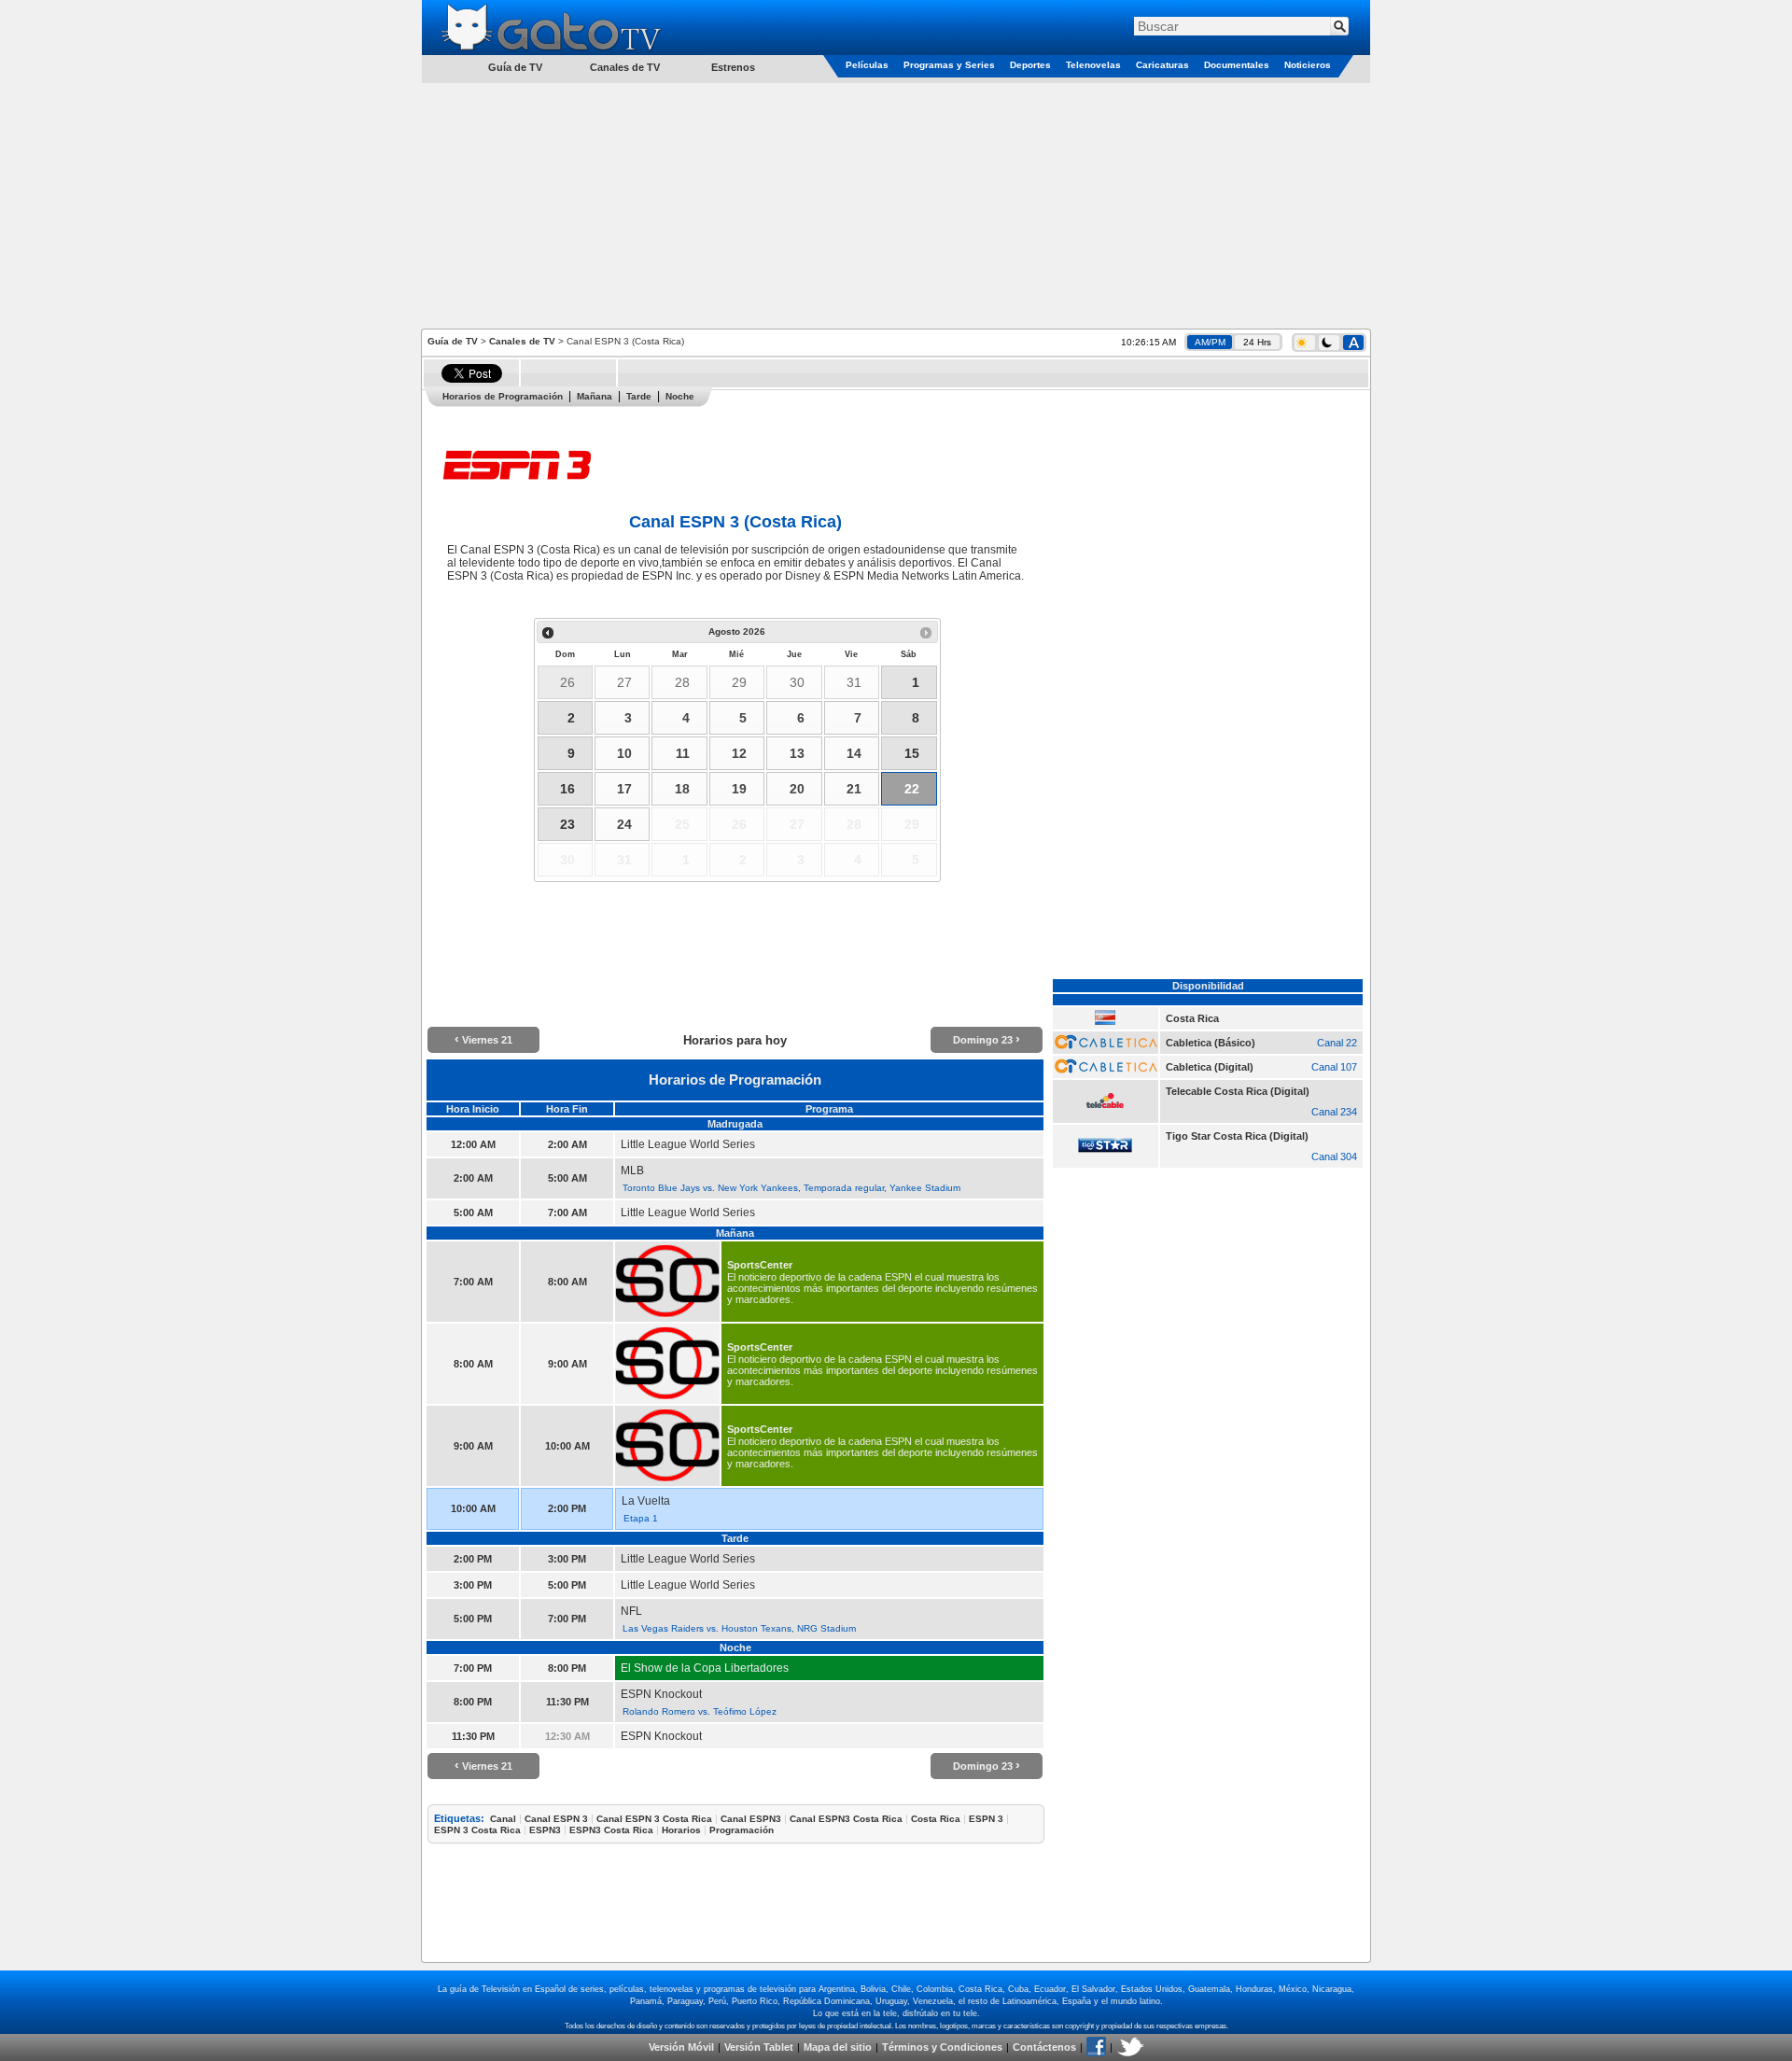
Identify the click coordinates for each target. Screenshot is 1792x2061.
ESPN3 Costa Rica (611, 1830)
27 (624, 682)
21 (854, 789)
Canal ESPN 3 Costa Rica (654, 1819)
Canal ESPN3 (751, 1819)
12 (739, 753)
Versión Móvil (681, 2047)
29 (739, 682)
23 (567, 824)
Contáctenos (1044, 2047)
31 (854, 682)
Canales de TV (625, 67)
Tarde (639, 396)
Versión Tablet (759, 2047)
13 (797, 753)
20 (797, 789)
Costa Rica (936, 1819)
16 (567, 789)
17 (624, 789)
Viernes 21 (483, 1040)
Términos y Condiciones (942, 2047)
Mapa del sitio (838, 2047)
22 (912, 789)
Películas (867, 65)
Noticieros (1308, 65)
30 (797, 682)
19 (739, 789)
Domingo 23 (987, 1040)
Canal (503, 1819)
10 (624, 753)
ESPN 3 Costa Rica (477, 1830)
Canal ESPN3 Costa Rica (846, 1819)
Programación (742, 1830)
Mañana (595, 396)
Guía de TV (453, 341)
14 (854, 753)
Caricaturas (1162, 65)
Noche (680, 396)
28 (682, 682)
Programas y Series (949, 65)
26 (567, 682)
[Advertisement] (896, 204)
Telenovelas (1093, 65)
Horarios (681, 1830)
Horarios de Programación (503, 396)
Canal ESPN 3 (556, 1819)
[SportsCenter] (667, 1316)
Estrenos (733, 67)
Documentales (1237, 65)
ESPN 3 (986, 1819)
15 (912, 753)
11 (683, 753)
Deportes (1030, 65)
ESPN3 (545, 1830)
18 (682, 789)
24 (624, 824)
